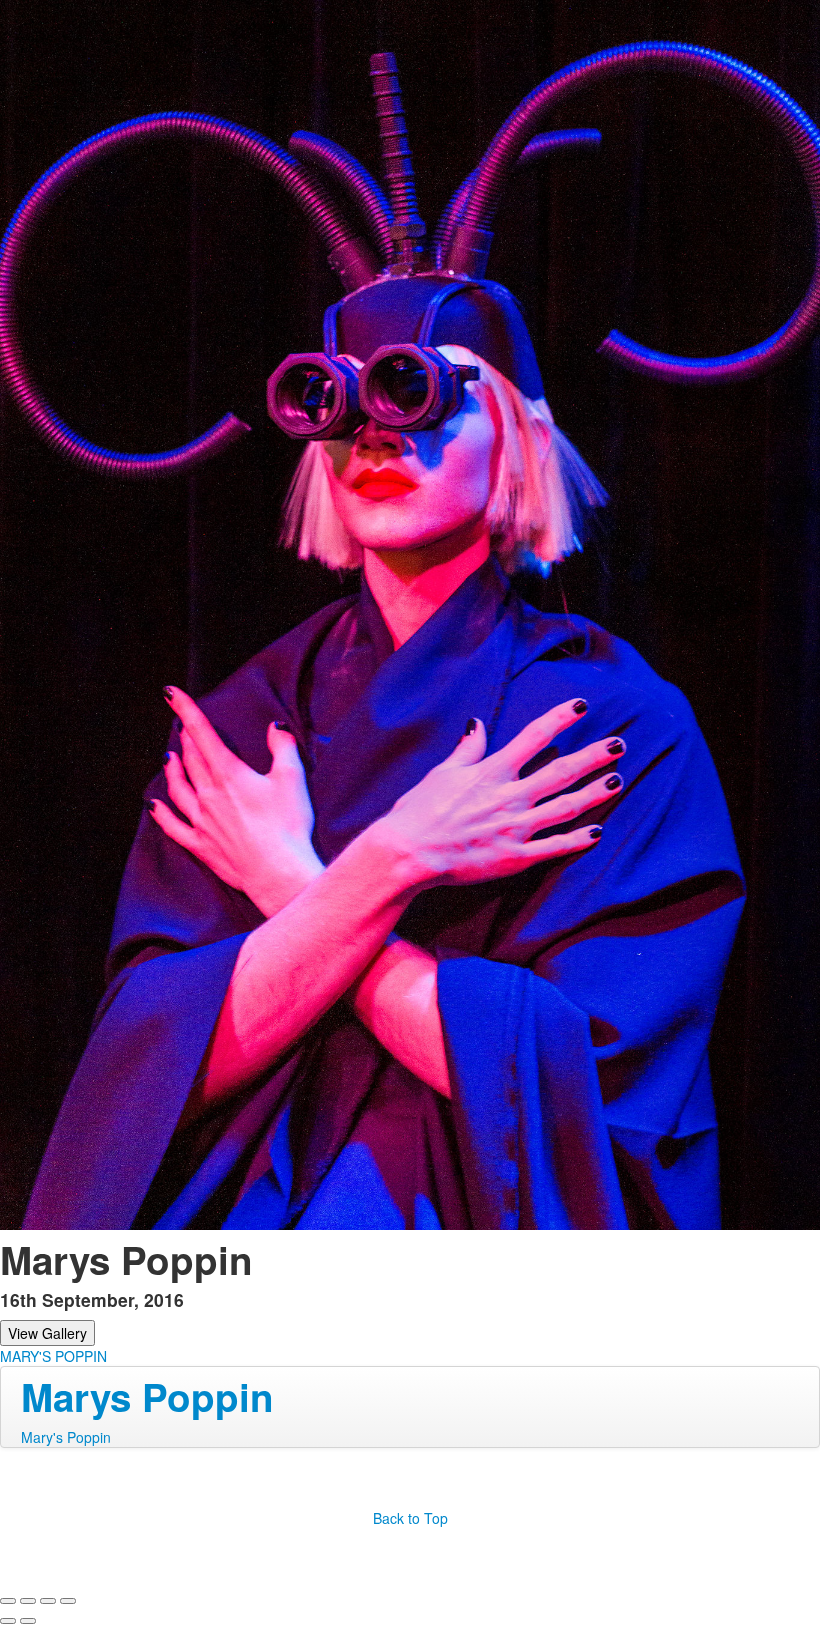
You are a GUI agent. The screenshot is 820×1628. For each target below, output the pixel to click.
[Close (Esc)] (8, 1601)
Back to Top (410, 1518)
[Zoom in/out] (68, 1601)
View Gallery (47, 1333)
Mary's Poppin (66, 1437)
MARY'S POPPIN (53, 1356)
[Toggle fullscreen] (48, 1601)
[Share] (28, 1601)
